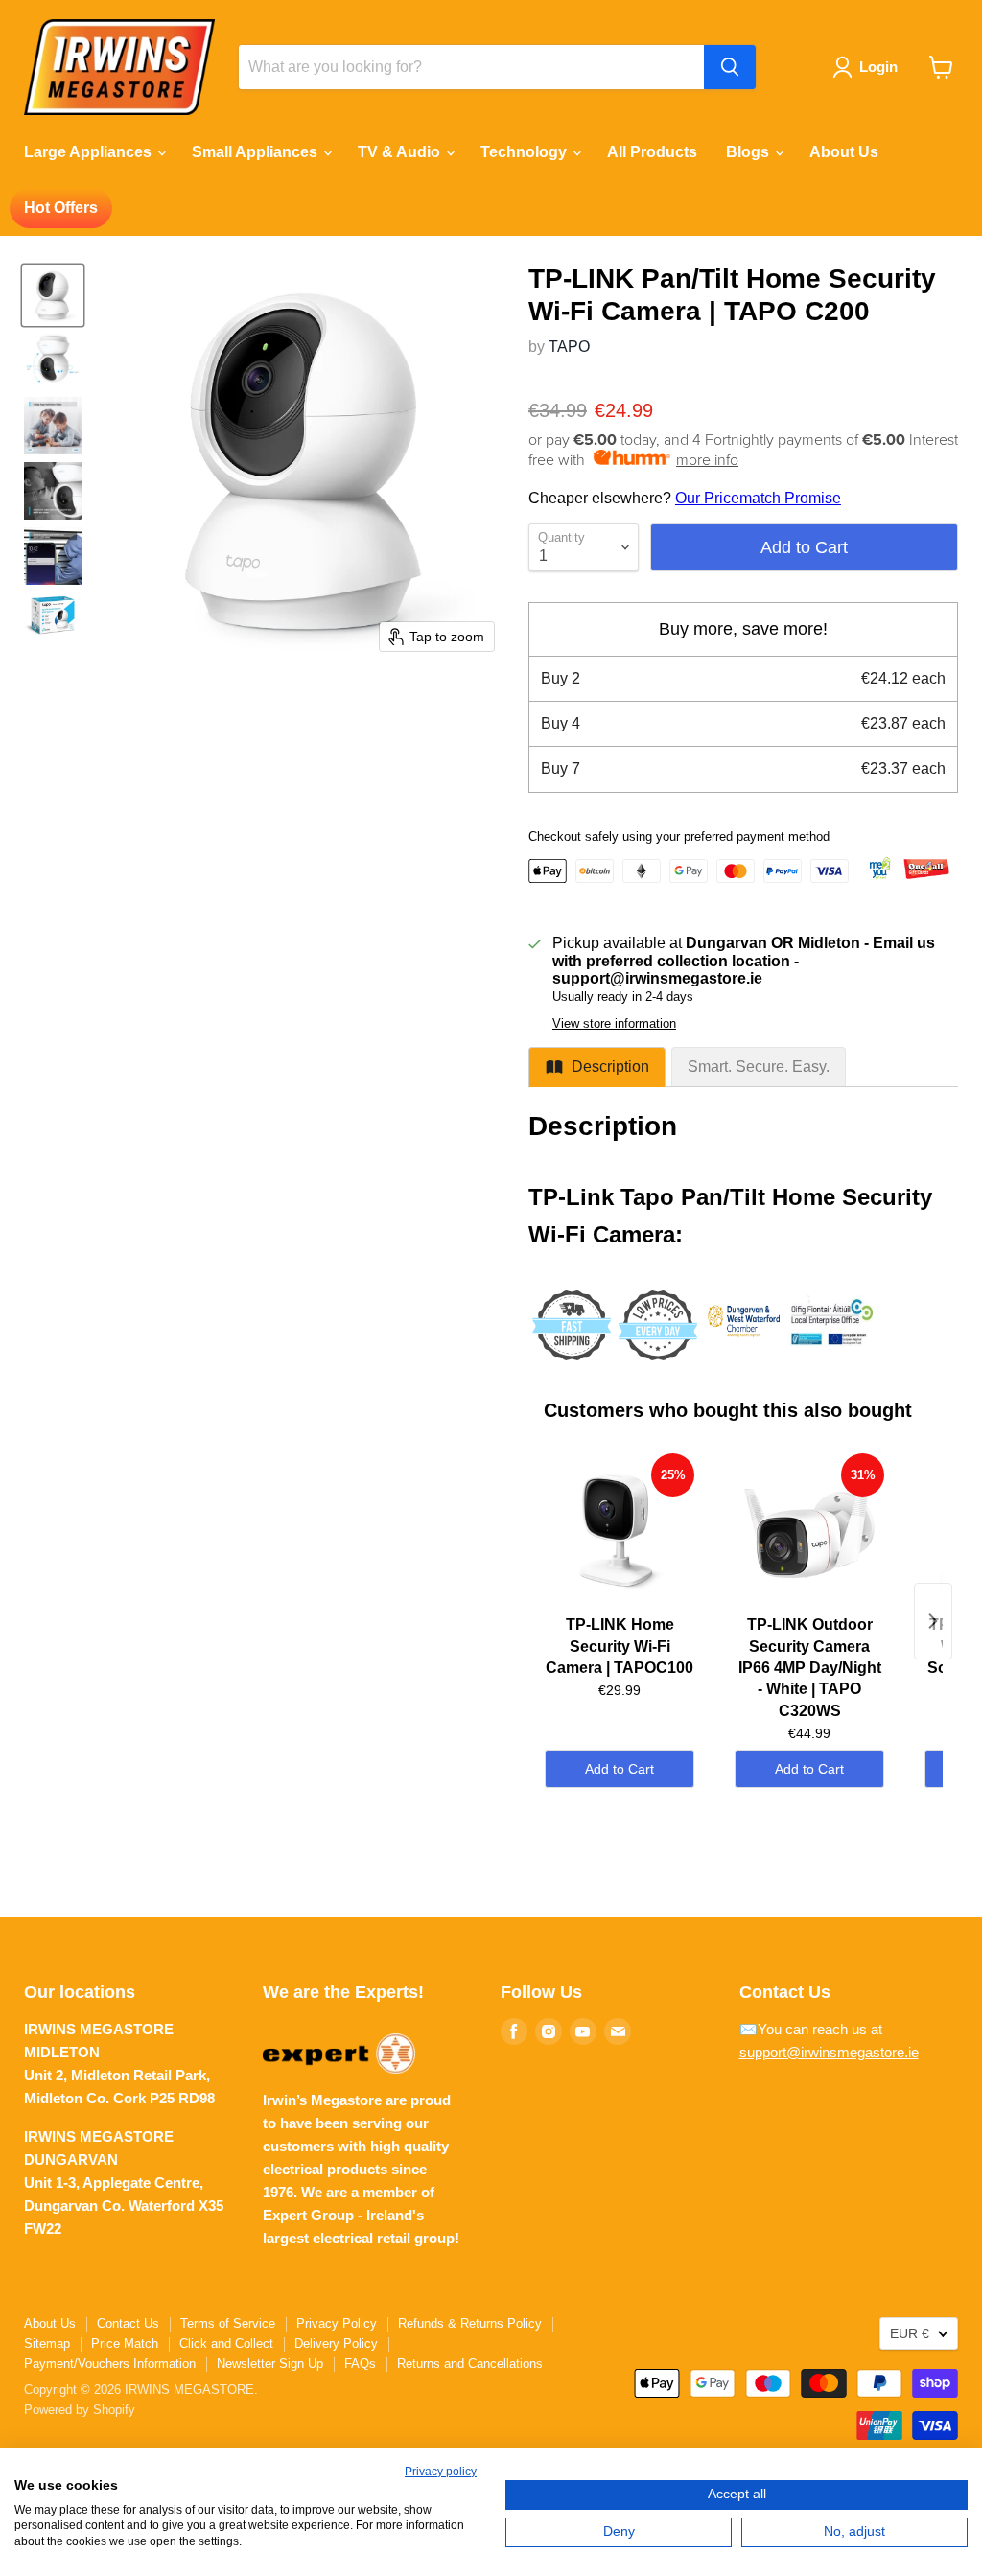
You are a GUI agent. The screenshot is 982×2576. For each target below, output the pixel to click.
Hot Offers (61, 208)
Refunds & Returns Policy (470, 2323)
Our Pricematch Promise (758, 498)
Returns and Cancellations (470, 2364)
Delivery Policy (336, 2344)
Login (878, 67)
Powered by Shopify (80, 2410)
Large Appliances (90, 152)
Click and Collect (226, 2344)
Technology (526, 152)
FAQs (360, 2364)
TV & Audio (401, 152)
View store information (614, 1024)
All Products (652, 152)
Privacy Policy (337, 2323)
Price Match (125, 2344)
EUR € (910, 2333)
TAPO (569, 347)
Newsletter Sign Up (270, 2364)
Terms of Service (228, 2323)
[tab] (597, 1067)
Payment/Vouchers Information (110, 2364)
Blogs (749, 152)
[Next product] (933, 1621)
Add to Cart (620, 1769)
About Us (844, 152)
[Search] (730, 67)
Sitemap (47, 2344)
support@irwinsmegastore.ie (829, 2052)
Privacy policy (441, 2472)
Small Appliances (257, 152)
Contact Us (128, 2323)
